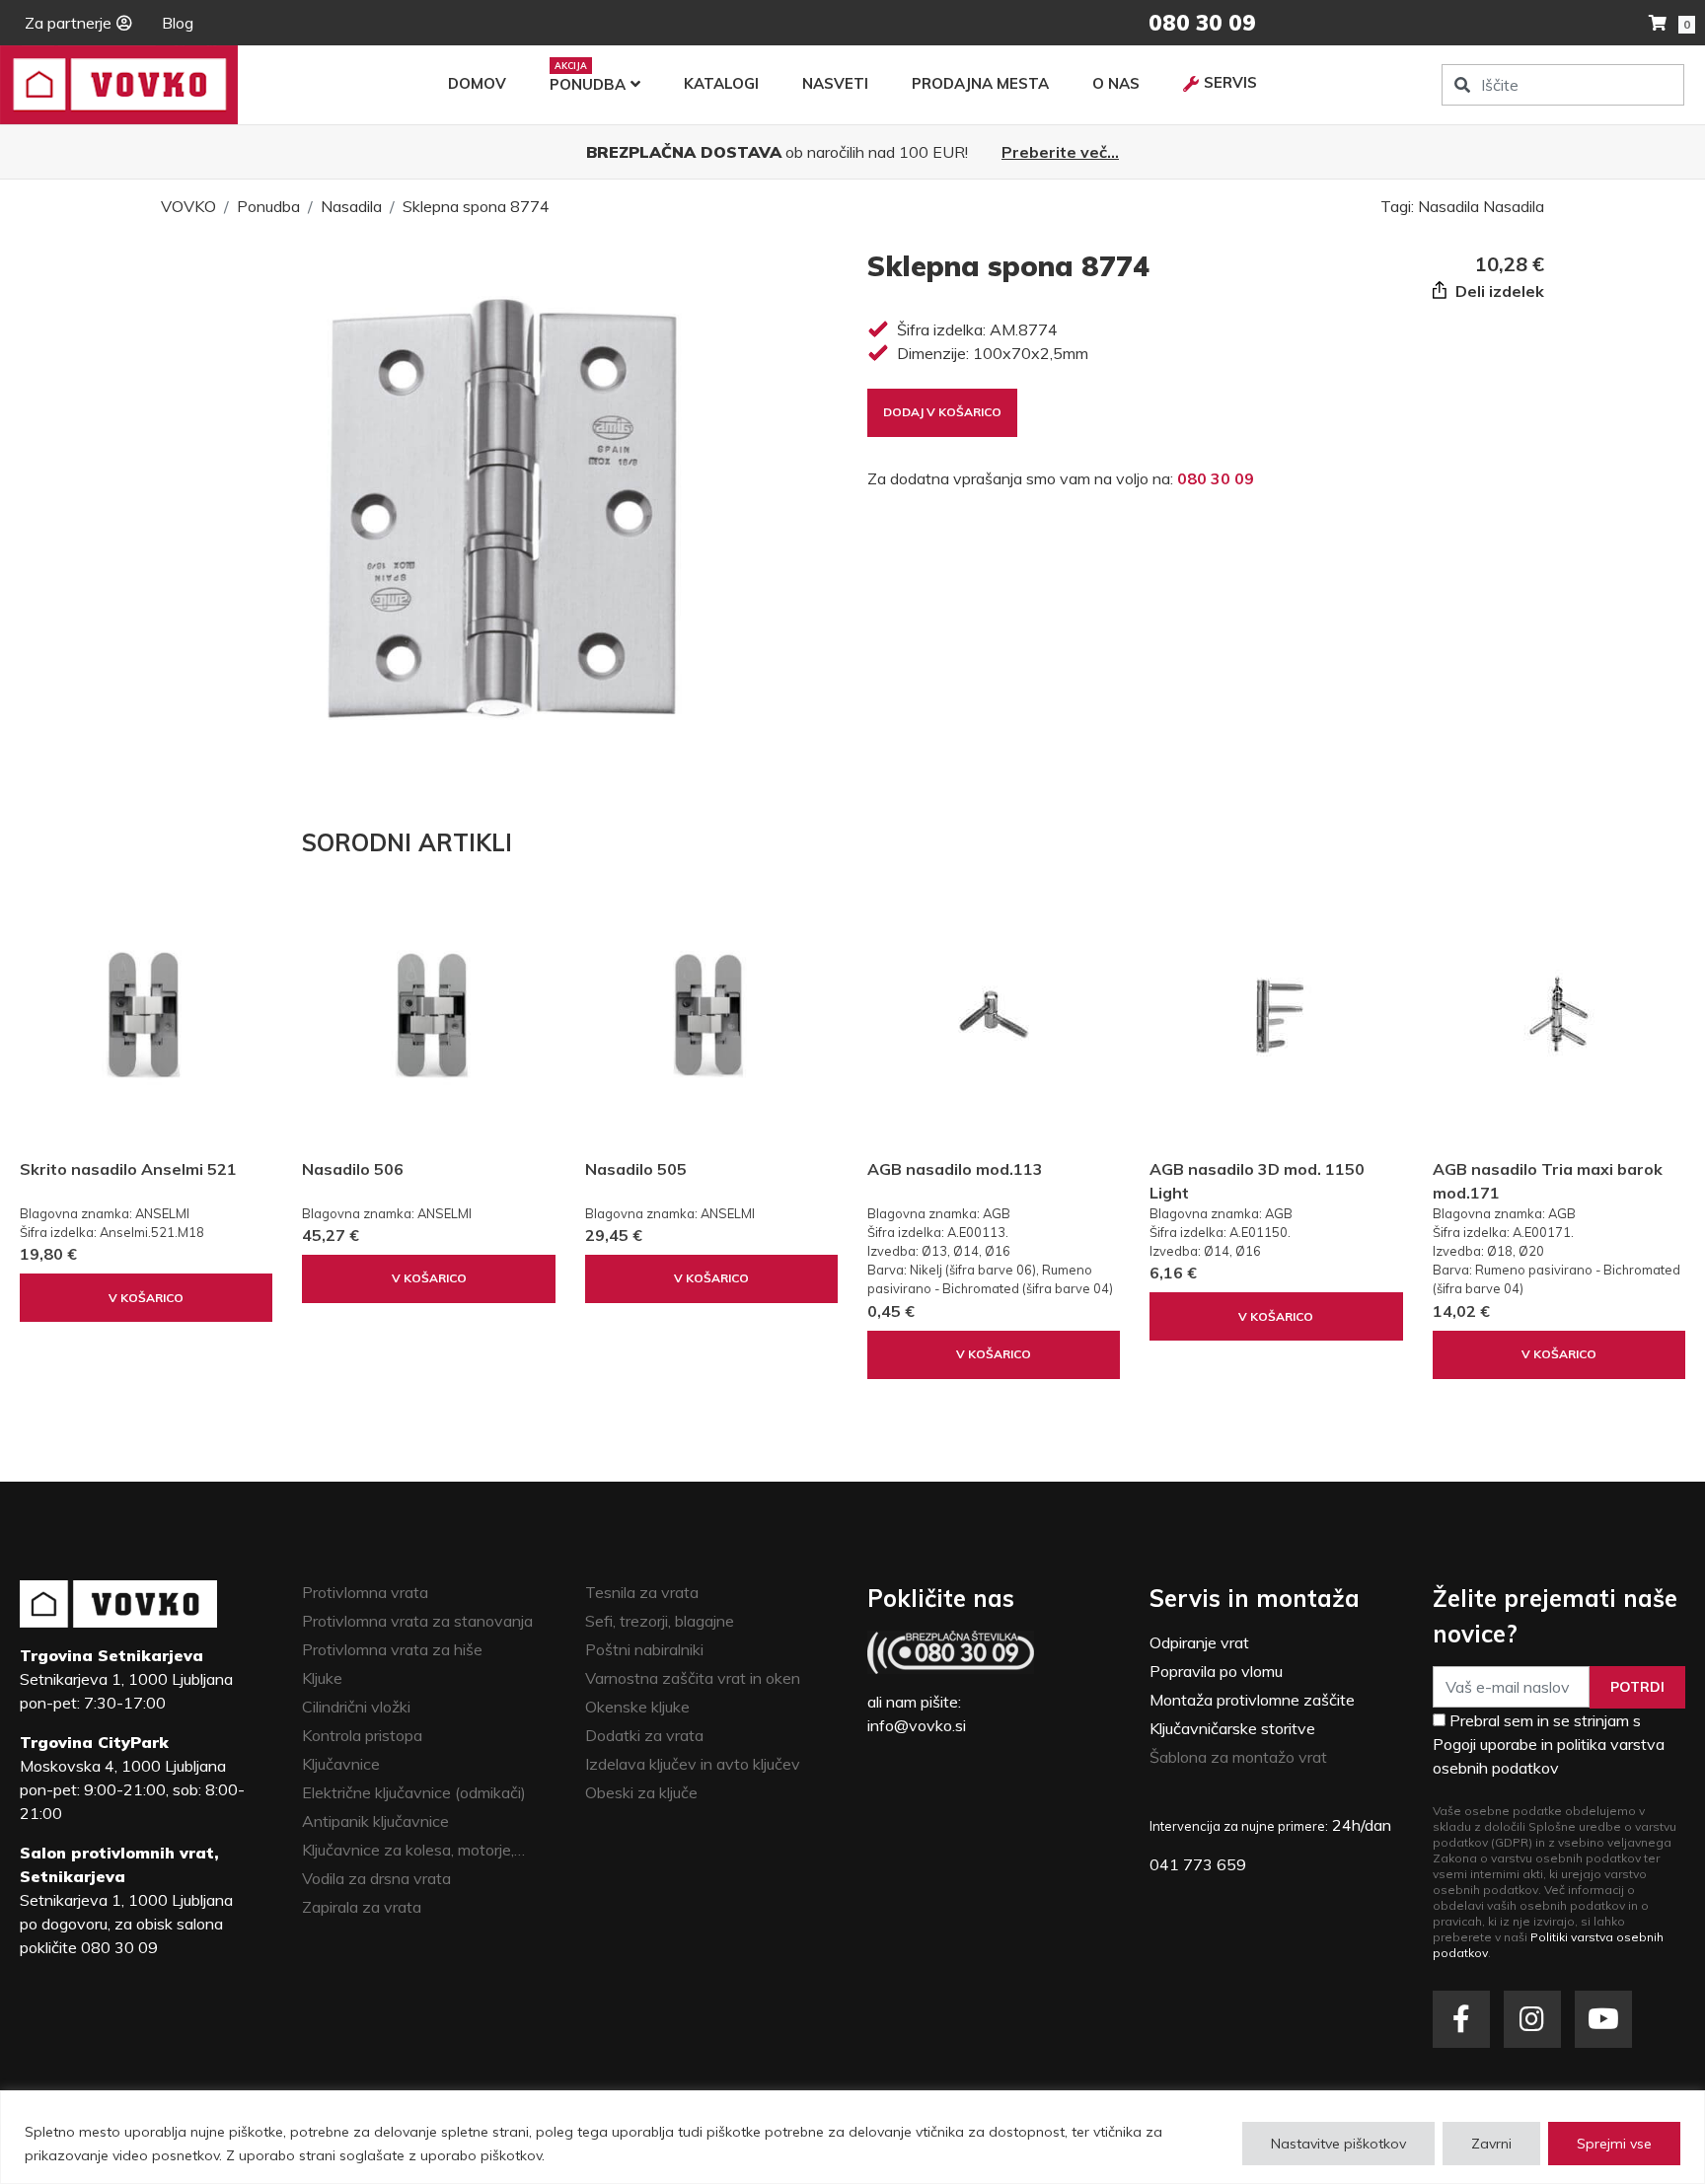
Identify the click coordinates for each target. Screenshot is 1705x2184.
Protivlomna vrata (365, 1592)
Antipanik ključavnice (375, 1821)
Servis (1230, 82)
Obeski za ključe (641, 1792)
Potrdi (1637, 1687)
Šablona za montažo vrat (1238, 1757)
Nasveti (835, 83)
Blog (178, 23)
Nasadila (351, 206)
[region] (852, 2137)
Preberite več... (1060, 152)
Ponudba (588, 84)
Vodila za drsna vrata (376, 1878)
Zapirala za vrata (362, 1907)
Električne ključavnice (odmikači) (414, 1792)
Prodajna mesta (980, 83)
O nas (1116, 83)
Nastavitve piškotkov (1338, 2144)
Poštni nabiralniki (644, 1649)
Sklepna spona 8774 (476, 206)
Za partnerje (68, 23)
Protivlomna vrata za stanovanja (417, 1621)
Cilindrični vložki (356, 1707)
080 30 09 (1216, 478)
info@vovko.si (917, 1725)
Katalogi (721, 83)
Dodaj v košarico (942, 412)
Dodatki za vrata (644, 1735)
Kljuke (322, 1678)
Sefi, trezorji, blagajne (660, 1621)
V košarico (146, 1298)
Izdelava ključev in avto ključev (693, 1764)
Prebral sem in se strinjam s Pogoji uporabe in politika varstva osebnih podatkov (1549, 1744)
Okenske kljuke (637, 1707)
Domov (477, 83)
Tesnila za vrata (642, 1592)
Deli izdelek (1498, 291)
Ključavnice (341, 1764)
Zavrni (1491, 2144)
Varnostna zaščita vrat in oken (693, 1678)
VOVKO (188, 206)
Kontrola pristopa (362, 1735)
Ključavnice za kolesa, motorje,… (413, 1850)
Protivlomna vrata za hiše (392, 1649)
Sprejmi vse (1614, 2144)
